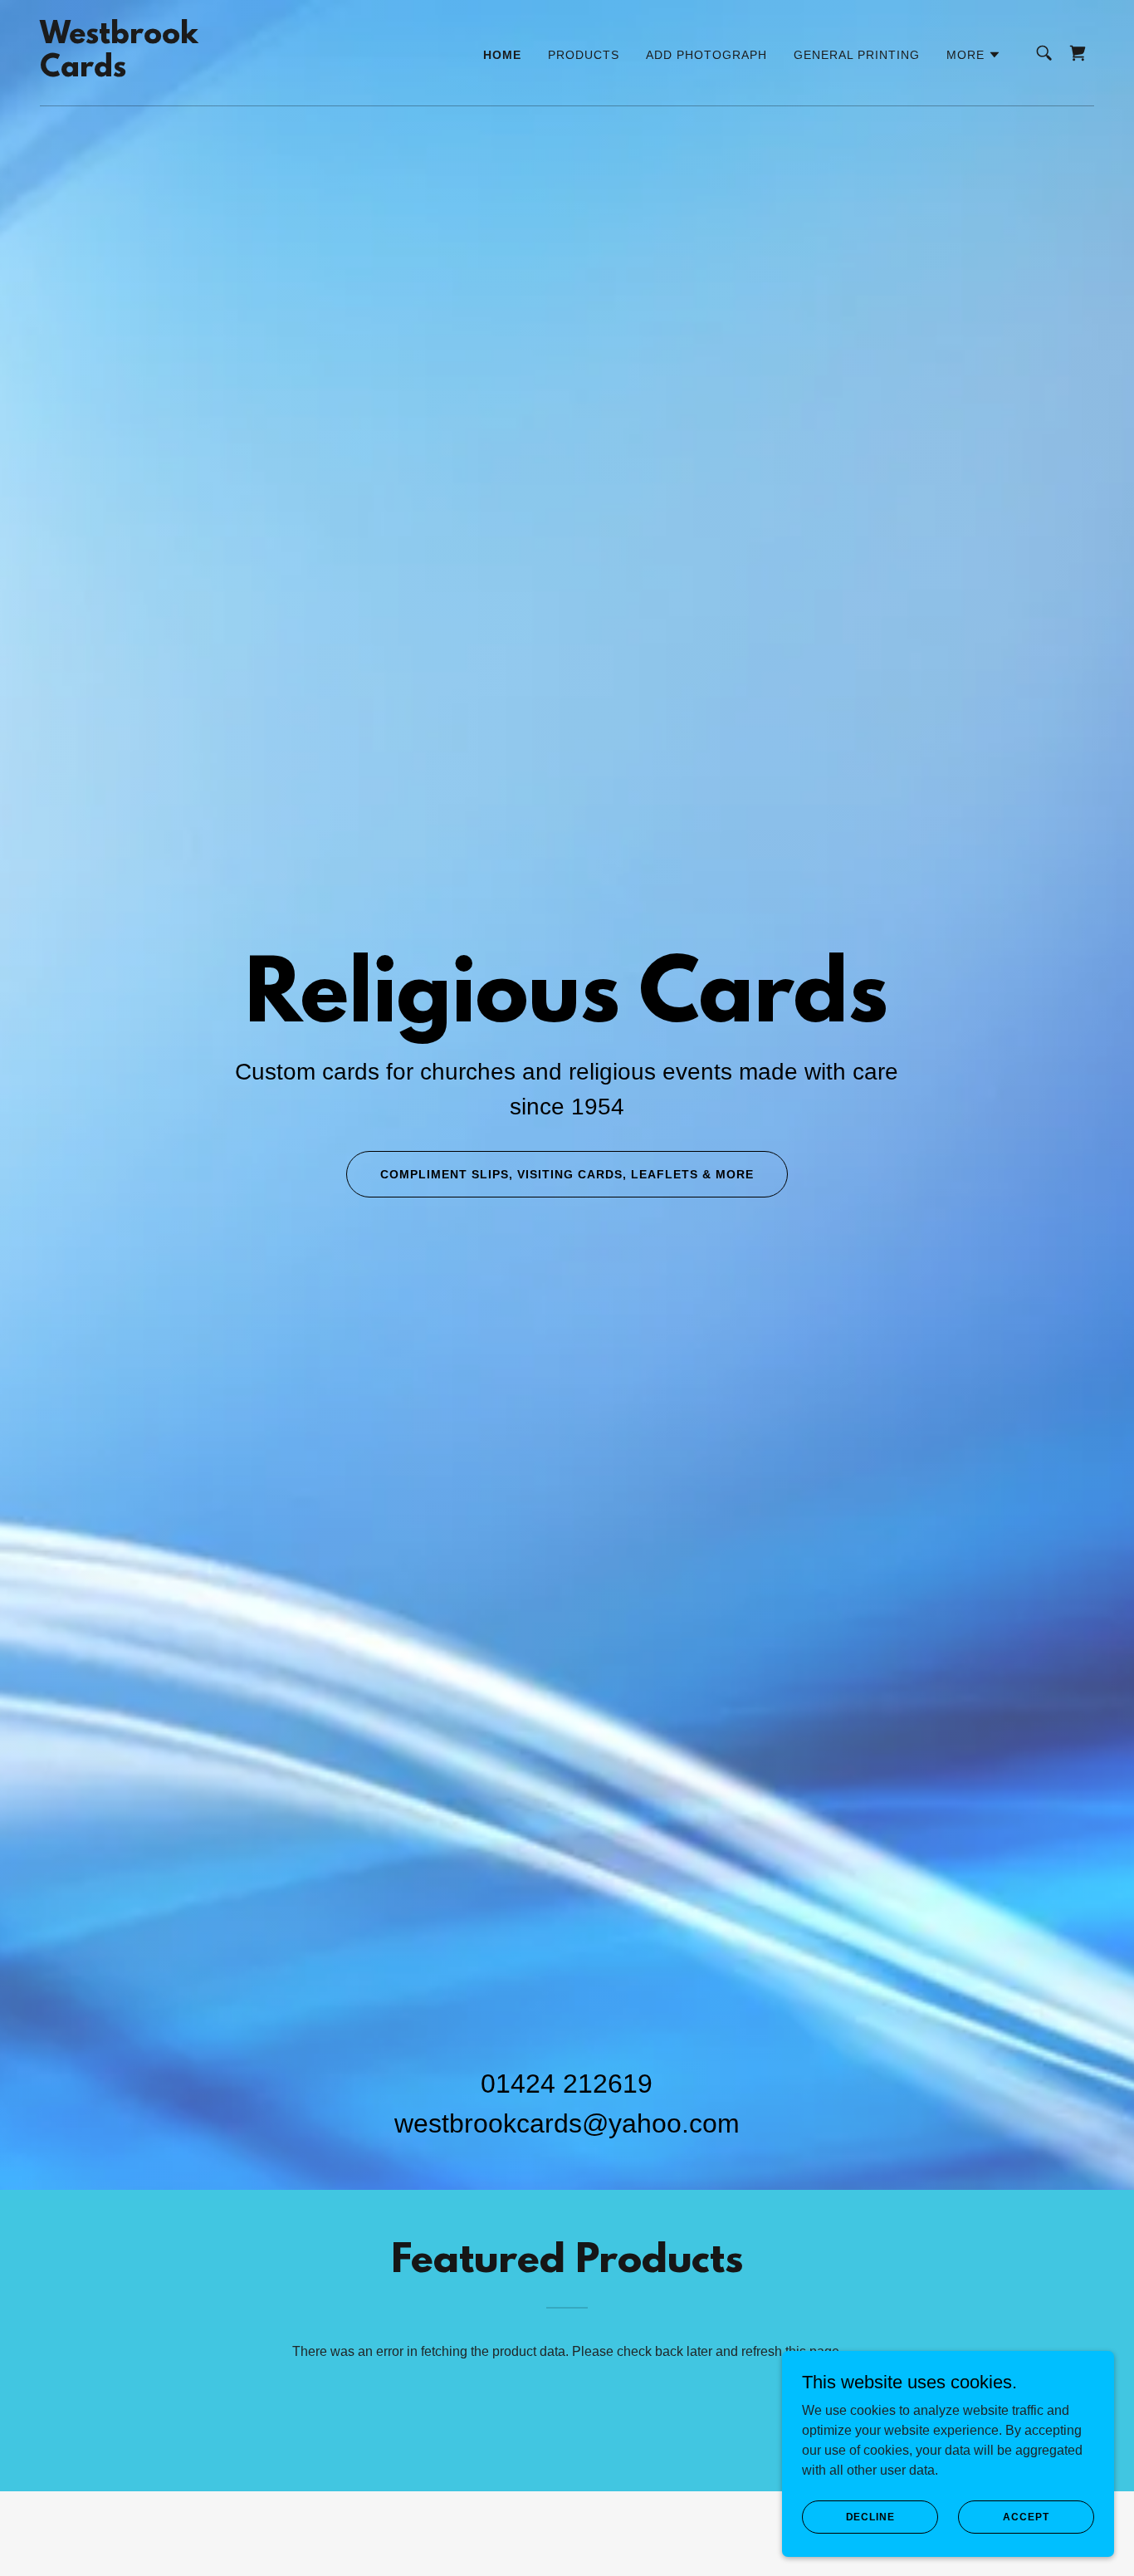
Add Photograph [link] (706, 55)
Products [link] (584, 55)
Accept (1026, 2516)
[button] (974, 55)
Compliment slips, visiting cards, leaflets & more (567, 1174)
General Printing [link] (857, 55)
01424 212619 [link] (567, 2084)
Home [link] (502, 55)
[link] (119, 72)
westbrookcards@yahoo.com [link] (567, 2123)
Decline (870, 2516)
